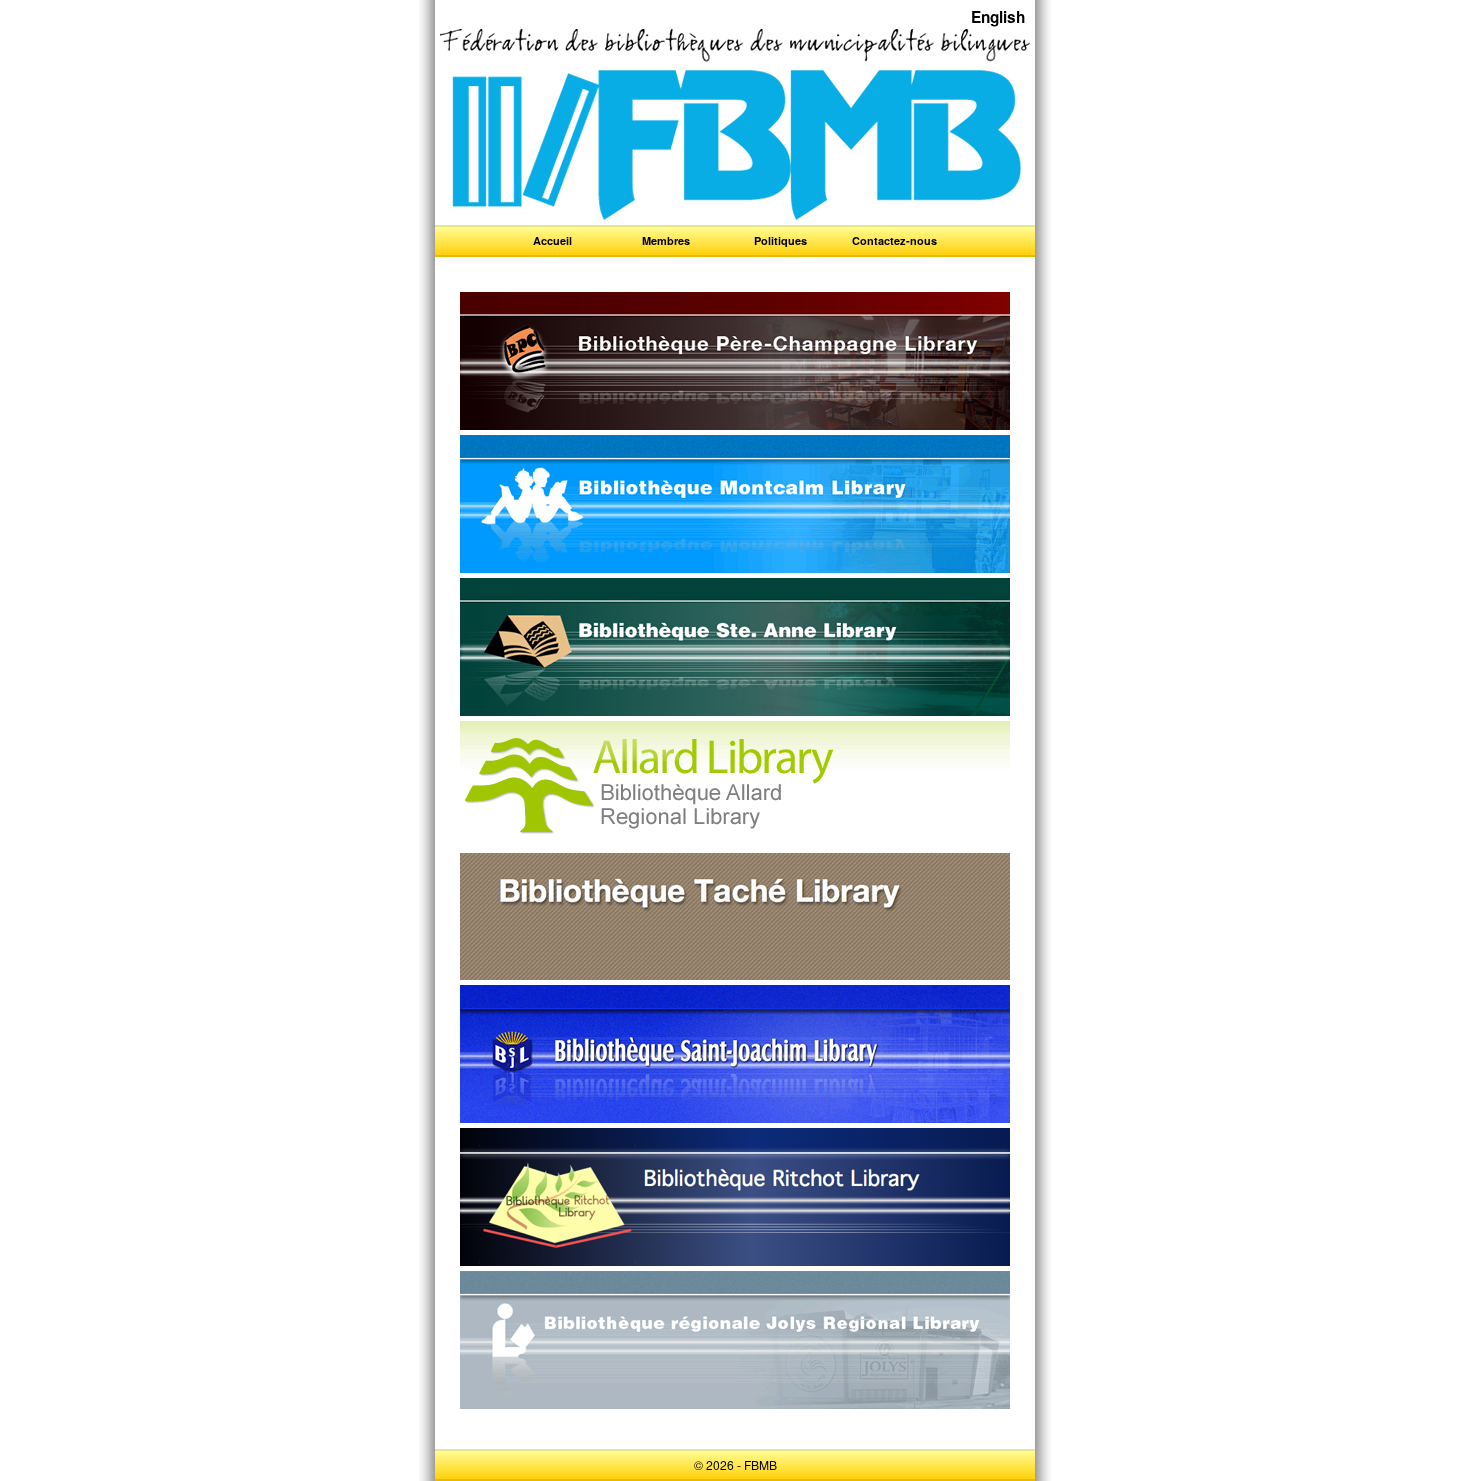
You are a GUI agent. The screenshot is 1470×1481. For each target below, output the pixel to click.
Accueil (552, 240)
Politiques (780, 240)
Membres (666, 240)
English (998, 17)
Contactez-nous (894, 240)
